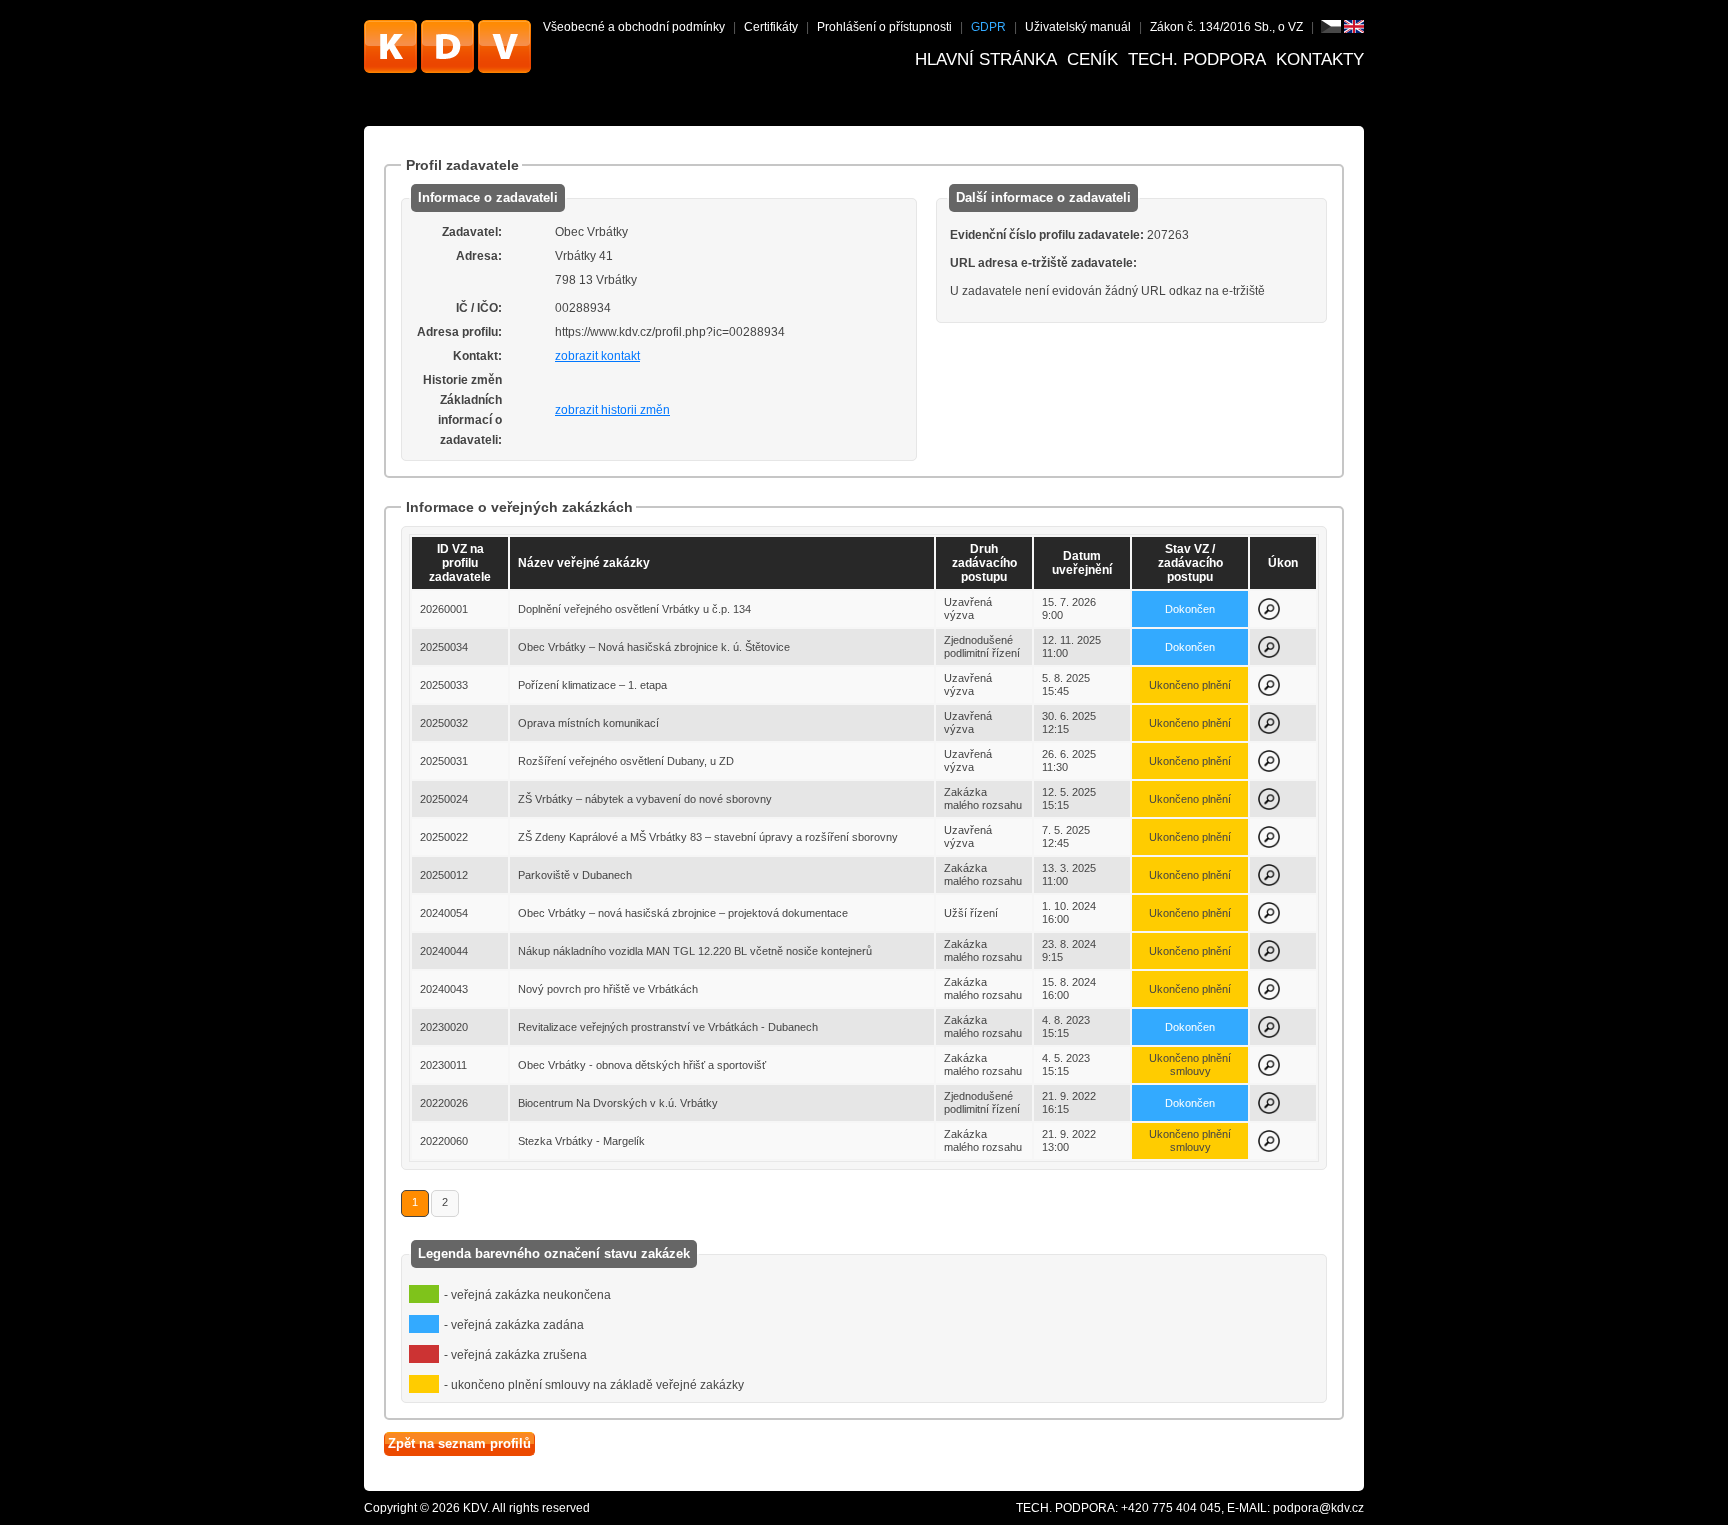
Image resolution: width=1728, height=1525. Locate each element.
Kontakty (1320, 59)
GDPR (988, 27)
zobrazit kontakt (597, 356)
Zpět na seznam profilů (459, 1443)
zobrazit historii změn (612, 410)
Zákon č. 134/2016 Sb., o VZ (1226, 27)
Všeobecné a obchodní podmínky (634, 27)
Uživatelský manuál (1078, 27)
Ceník (1092, 59)
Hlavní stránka (986, 59)
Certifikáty (771, 27)
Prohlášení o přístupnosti (884, 27)
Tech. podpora (1197, 59)
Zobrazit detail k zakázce (1269, 609)
